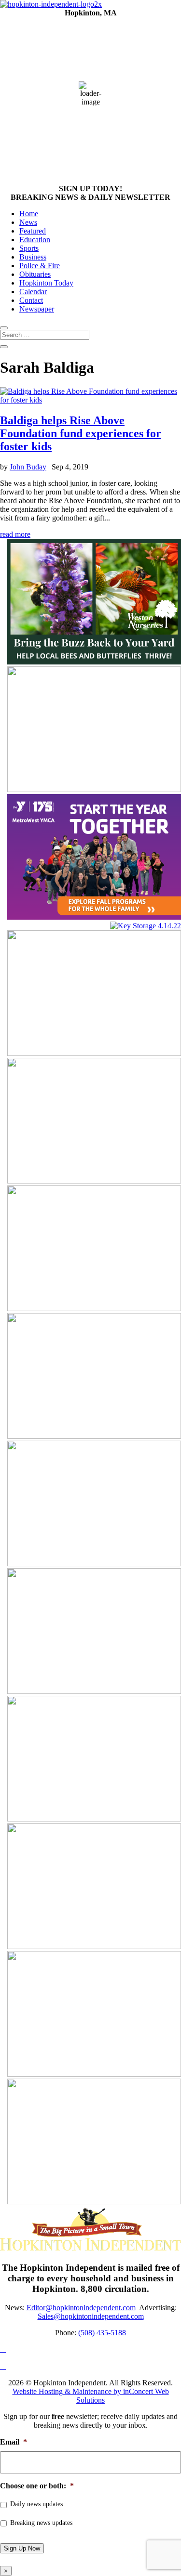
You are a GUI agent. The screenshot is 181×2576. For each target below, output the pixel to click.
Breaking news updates (41, 2523)
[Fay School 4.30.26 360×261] (94, 789)
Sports (29, 248)
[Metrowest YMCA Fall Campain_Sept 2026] (94, 917)
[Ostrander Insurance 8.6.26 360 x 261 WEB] (94, 2202)
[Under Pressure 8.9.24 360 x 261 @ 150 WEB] (94, 1691)
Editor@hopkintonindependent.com (81, 2308)
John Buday (28, 467)
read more (15, 534)
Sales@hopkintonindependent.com (91, 2316)
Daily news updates (36, 2504)
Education (35, 240)
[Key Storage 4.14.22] (146, 926)
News (28, 222)
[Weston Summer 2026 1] (94, 662)
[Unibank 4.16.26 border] (94, 1053)
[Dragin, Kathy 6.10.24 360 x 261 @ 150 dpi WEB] (94, 1946)
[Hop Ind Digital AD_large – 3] (94, 1308)
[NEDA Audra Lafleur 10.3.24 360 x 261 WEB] (94, 1564)
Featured (33, 231)
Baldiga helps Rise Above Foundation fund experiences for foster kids (81, 433)
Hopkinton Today (46, 283)
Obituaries (35, 274)
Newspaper (37, 309)
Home (29, 214)
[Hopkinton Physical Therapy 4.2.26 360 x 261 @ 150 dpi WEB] (94, 1819)
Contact (31, 300)
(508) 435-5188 (102, 2333)
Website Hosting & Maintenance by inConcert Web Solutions (91, 2396)
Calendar (33, 292)
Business (33, 257)
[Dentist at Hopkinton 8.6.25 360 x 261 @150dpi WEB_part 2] (94, 1181)
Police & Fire (40, 266)
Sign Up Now (22, 2548)
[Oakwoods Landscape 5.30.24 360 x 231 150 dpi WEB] (94, 2074)
